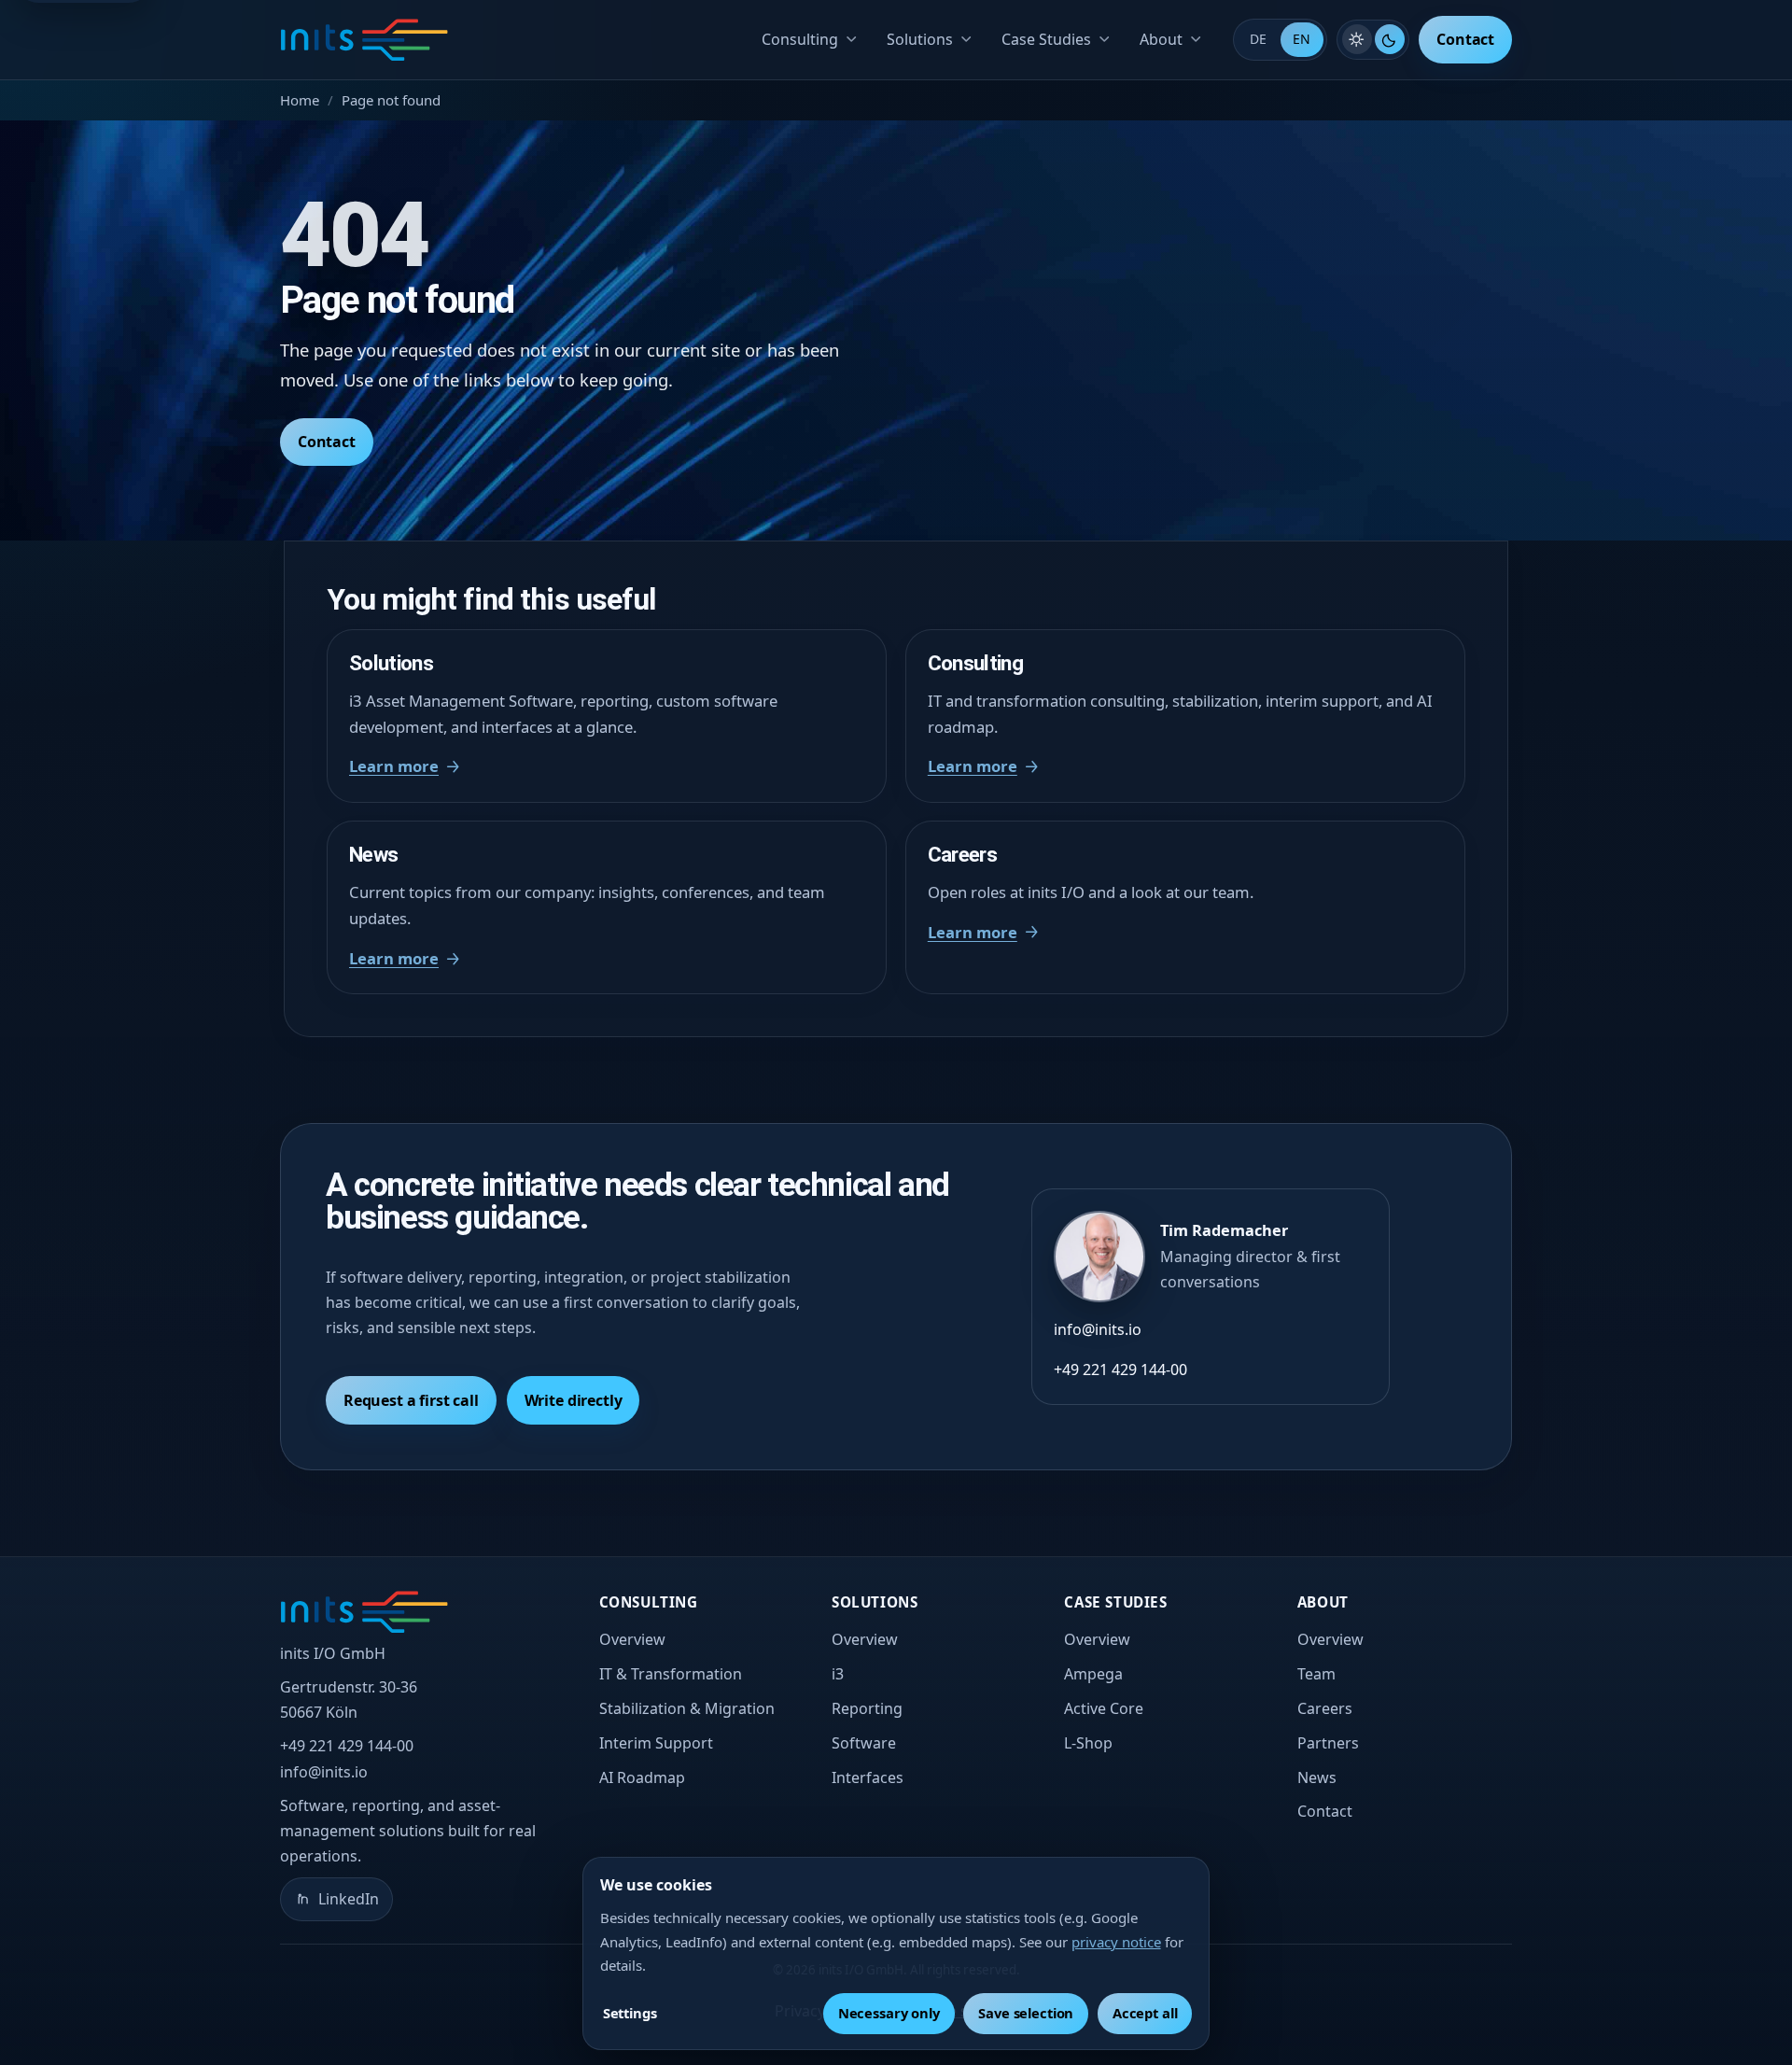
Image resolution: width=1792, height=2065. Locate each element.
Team (1316, 1674)
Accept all (1145, 2013)
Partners (1328, 1743)
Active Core (1104, 1708)
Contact (1465, 39)
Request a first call (411, 1400)
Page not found (391, 100)
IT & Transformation (671, 1674)
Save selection (1026, 2013)
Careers (1325, 1708)
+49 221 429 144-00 (1120, 1370)
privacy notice (1116, 1942)
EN (1302, 39)
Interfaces (868, 1777)
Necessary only (889, 2013)
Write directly (574, 1400)
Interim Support (656, 1743)
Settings (630, 2013)
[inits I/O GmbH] (364, 40)
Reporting (867, 1708)
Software (864, 1743)
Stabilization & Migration (687, 1708)
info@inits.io (1098, 1329)
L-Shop (1088, 1743)
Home (300, 100)
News (1317, 1777)
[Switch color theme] (1373, 39)
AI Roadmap (642, 1777)
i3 (838, 1674)
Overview (632, 1639)
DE (1258, 39)
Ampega (1093, 1674)
